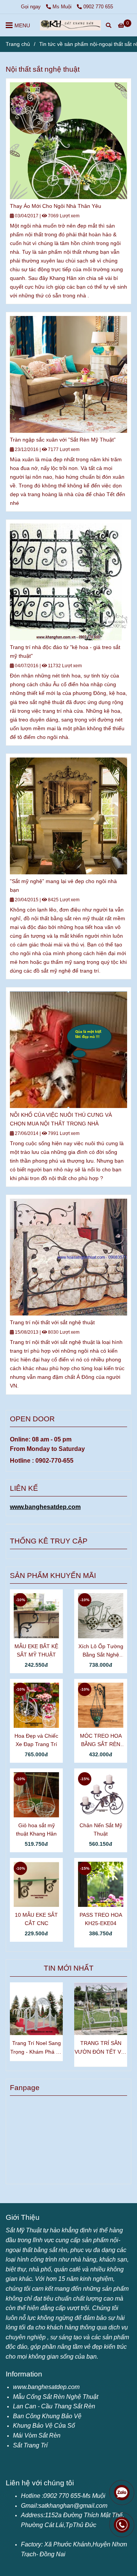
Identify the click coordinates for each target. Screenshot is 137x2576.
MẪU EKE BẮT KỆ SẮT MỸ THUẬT (36, 1650)
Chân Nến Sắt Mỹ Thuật (101, 1829)
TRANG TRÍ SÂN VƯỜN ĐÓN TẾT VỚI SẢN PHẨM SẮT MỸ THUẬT (101, 2048)
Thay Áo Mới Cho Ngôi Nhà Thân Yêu (56, 206)
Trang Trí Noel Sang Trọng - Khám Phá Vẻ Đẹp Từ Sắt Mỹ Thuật (36, 2048)
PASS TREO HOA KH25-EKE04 (101, 1919)
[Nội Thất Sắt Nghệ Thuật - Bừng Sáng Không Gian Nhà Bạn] (68, 141)
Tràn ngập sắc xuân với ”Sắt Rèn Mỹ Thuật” (63, 440)
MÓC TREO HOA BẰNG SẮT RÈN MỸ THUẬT (101, 1741)
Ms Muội (63, 7)
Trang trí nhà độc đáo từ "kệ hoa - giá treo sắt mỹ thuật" (65, 651)
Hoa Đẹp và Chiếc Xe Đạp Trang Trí (36, 1740)
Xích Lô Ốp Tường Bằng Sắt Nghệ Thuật (101, 1651)
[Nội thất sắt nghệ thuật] (70, 25)
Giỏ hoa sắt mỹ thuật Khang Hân (36, 1829)
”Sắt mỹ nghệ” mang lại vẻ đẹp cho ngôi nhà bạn (63, 886)
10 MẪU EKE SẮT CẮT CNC (36, 1919)
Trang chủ (18, 44)
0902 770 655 (98, 7)
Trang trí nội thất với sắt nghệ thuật (52, 1322)
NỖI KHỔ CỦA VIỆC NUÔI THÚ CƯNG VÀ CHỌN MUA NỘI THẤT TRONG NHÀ (61, 1119)
